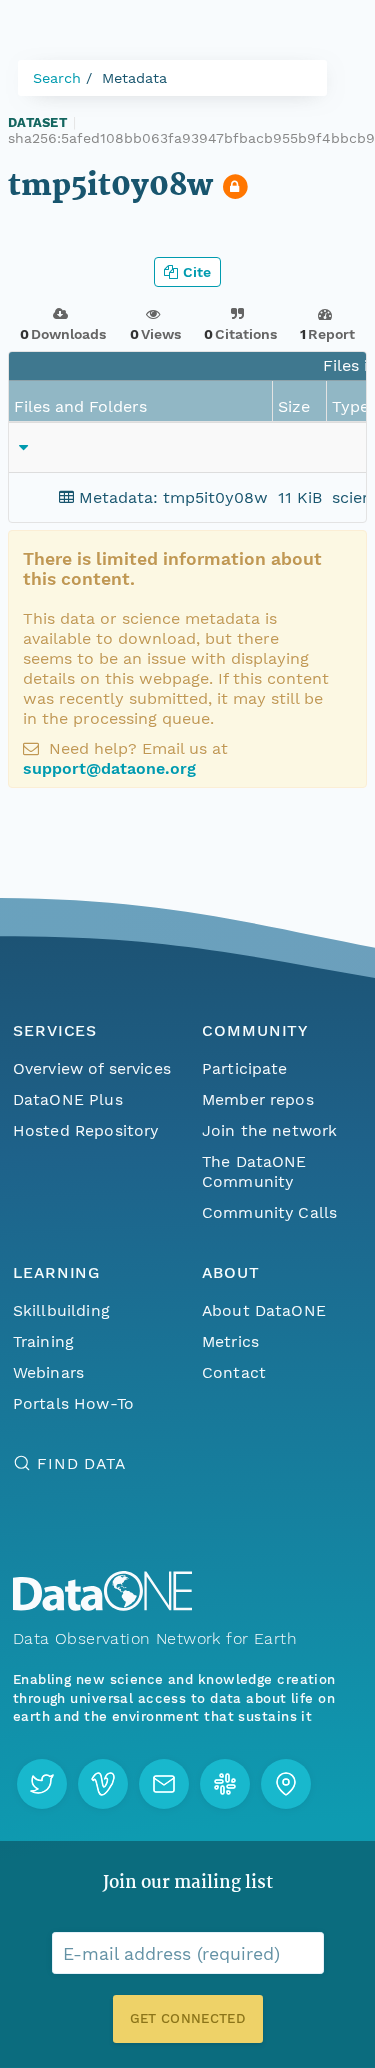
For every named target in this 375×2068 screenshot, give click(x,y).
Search (57, 78)
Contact (234, 1372)
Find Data (81, 1463)
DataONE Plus (68, 1099)
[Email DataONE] (164, 1784)
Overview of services (92, 1068)
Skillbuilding (61, 1310)
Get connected (187, 2018)
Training (43, 1341)
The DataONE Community (254, 1171)
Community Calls (269, 1212)
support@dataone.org (109, 768)
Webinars (48, 1372)
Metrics (230, 1341)
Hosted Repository (86, 1130)
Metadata (134, 78)
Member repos (258, 1099)
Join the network (270, 1130)
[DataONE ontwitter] (42, 1784)
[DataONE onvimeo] (103, 1784)
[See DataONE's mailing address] (286, 1784)
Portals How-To (73, 1403)
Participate (245, 1068)
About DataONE (264, 1310)
